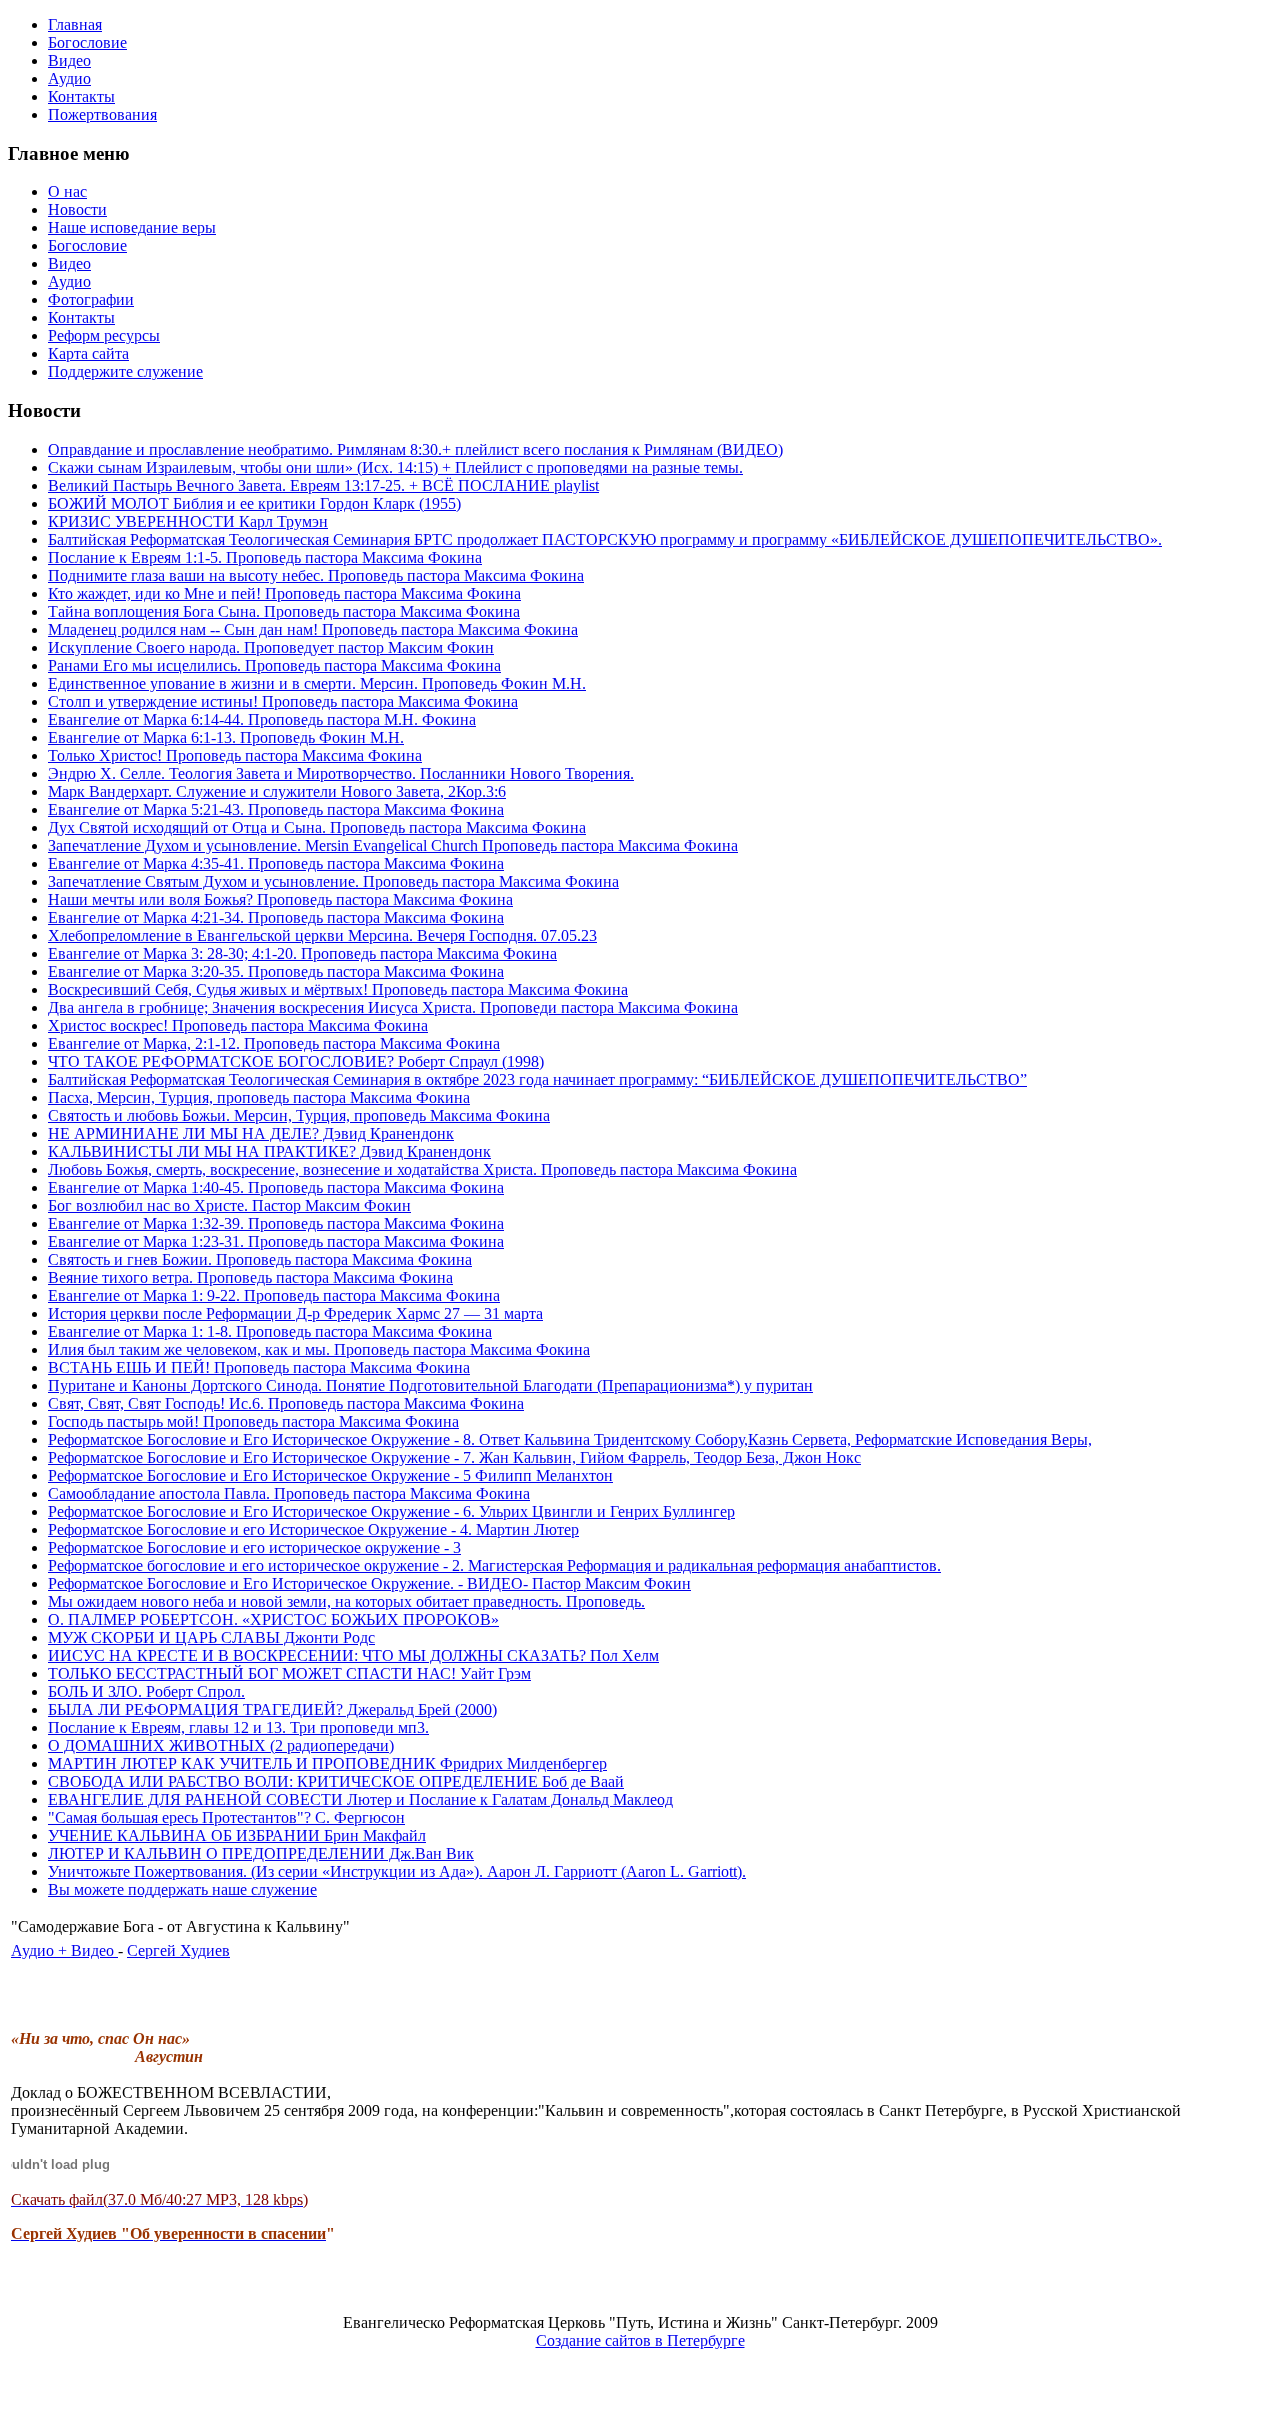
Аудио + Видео (64, 1950)
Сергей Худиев (178, 1950)
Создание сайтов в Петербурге (640, 2340)
